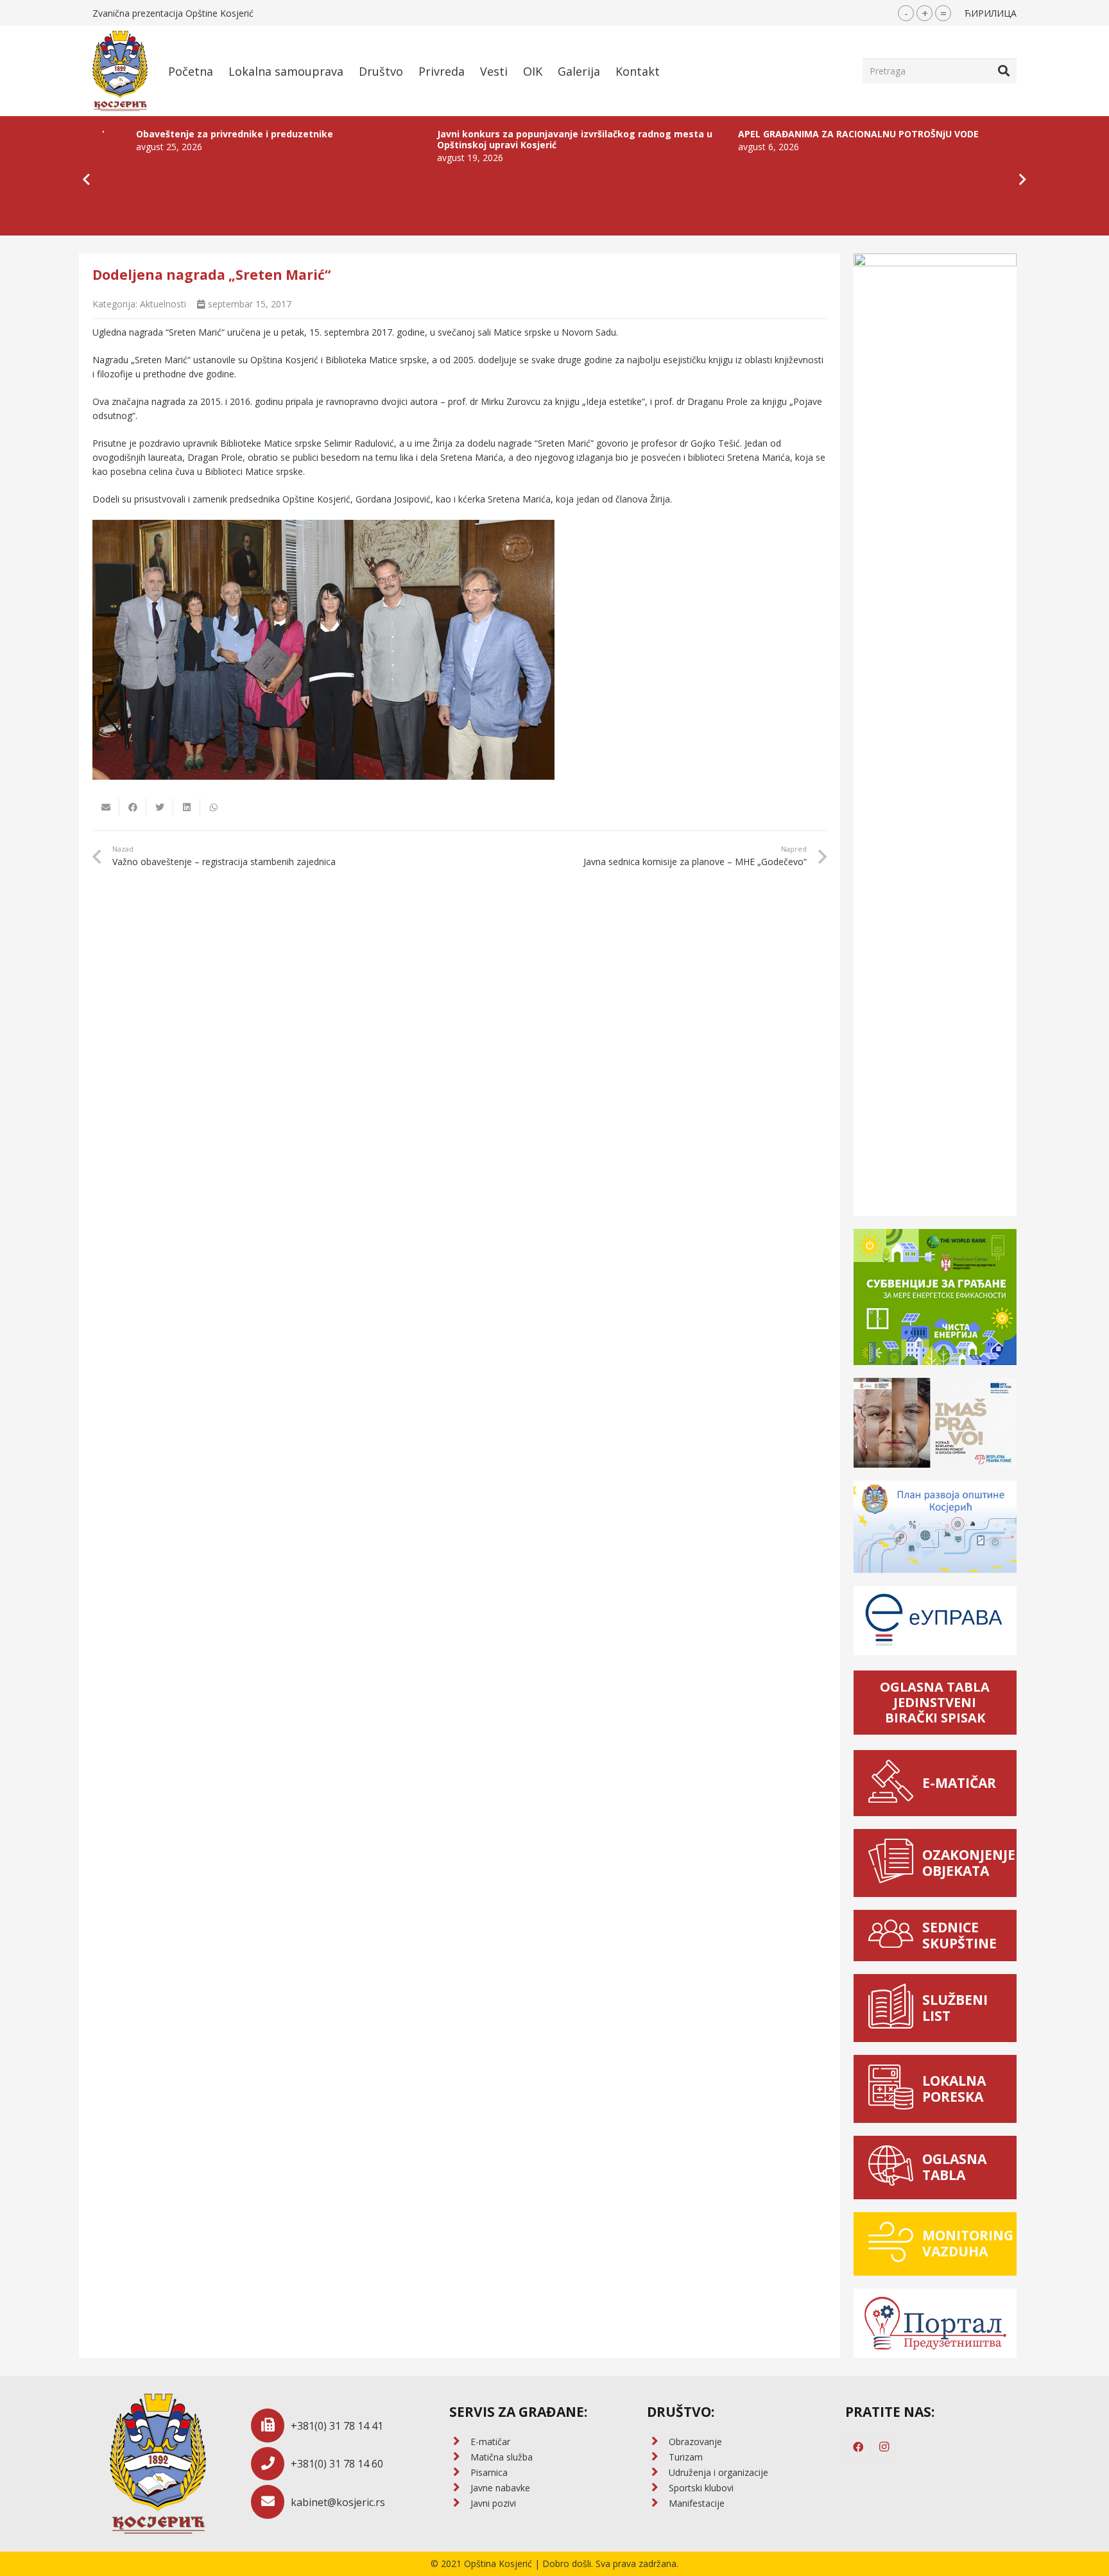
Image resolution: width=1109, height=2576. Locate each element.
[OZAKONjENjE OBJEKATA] (894, 1863)
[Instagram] (884, 2447)
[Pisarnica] (460, 2473)
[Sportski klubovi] (658, 2488)
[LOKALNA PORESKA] (894, 2089)
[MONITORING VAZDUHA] (894, 2244)
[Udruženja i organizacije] (658, 2473)
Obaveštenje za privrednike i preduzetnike (129, 134)
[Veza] (120, 71)
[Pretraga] (1004, 71)
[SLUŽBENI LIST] (894, 2008)
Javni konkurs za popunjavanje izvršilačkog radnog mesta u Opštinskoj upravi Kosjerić (469, 139)
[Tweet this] (160, 807)
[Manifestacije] (658, 2503)
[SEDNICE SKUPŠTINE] (894, 1936)
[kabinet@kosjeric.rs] (271, 2502)
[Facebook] (858, 2447)
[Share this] (133, 807)
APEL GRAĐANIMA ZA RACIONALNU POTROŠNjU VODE (753, 134)
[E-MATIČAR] (894, 1783)
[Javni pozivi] (460, 2503)
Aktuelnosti (163, 304)
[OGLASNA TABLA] (894, 2168)
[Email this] (106, 807)
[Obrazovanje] (658, 2442)
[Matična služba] (460, 2457)
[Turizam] (658, 2457)
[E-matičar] (460, 2442)
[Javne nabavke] (460, 2488)
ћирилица (990, 13)
